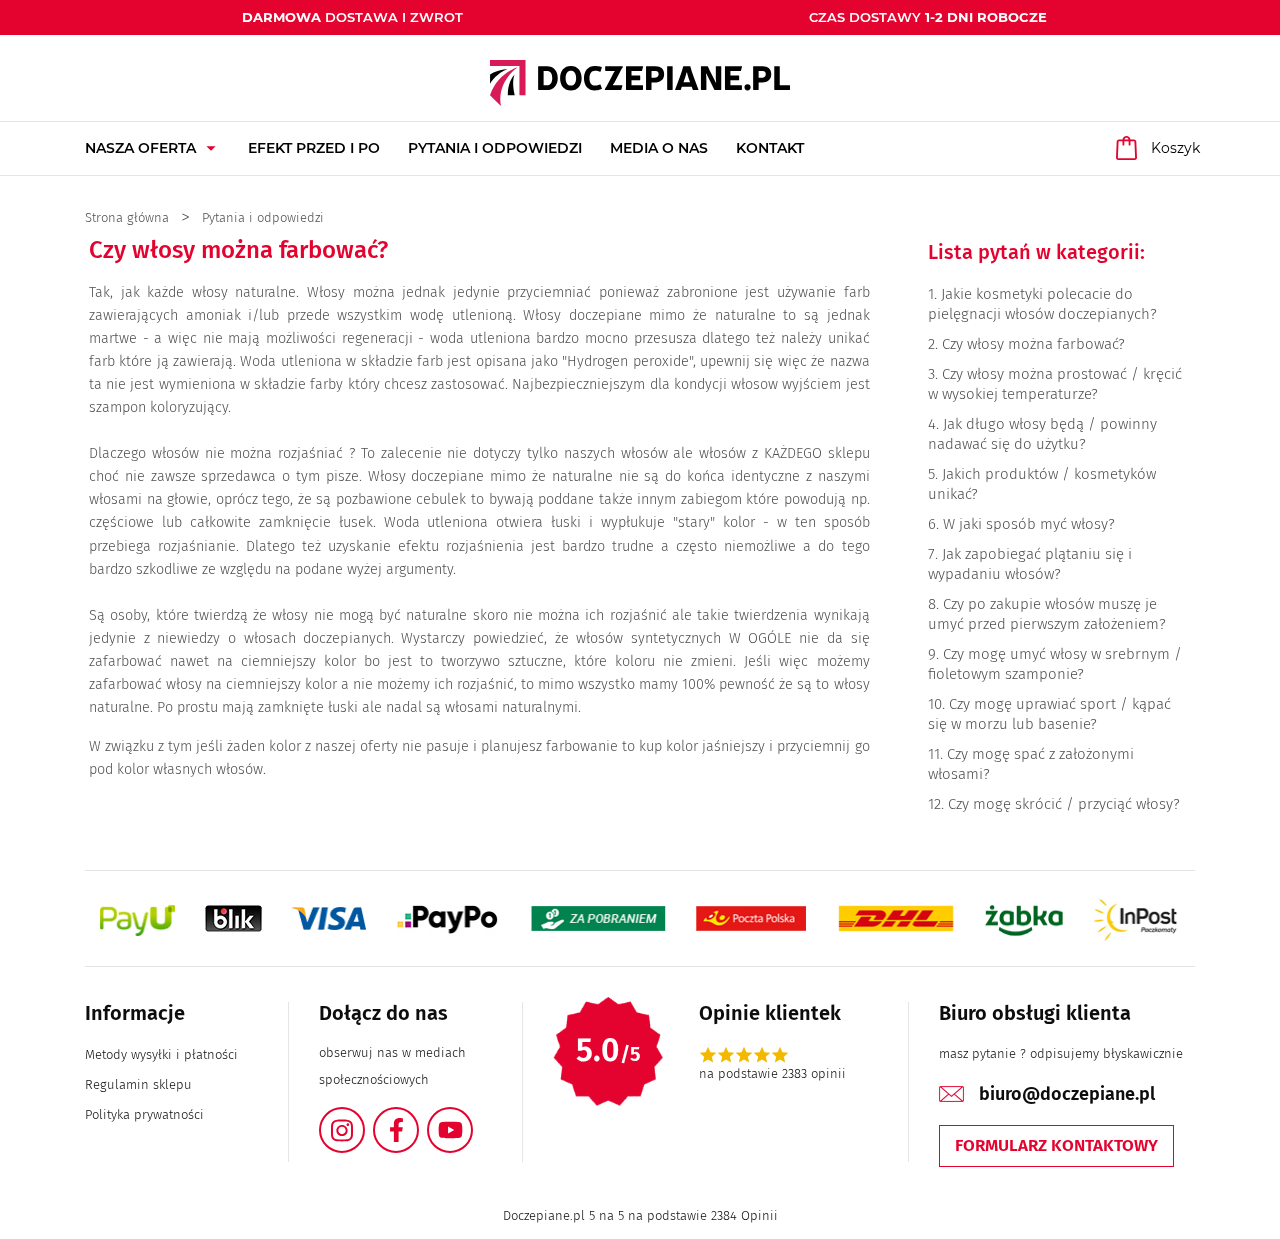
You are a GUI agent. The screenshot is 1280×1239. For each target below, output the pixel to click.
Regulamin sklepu (138, 1084)
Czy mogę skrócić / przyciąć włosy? (1064, 804)
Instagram (364, 1118)
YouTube (472, 1118)
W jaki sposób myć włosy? (1029, 524)
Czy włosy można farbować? (1033, 344)
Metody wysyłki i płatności (161, 1054)
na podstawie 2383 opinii (772, 1073)
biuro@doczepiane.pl (1067, 1094)
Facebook (418, 1118)
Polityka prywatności (144, 1114)
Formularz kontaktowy (1056, 1145)
